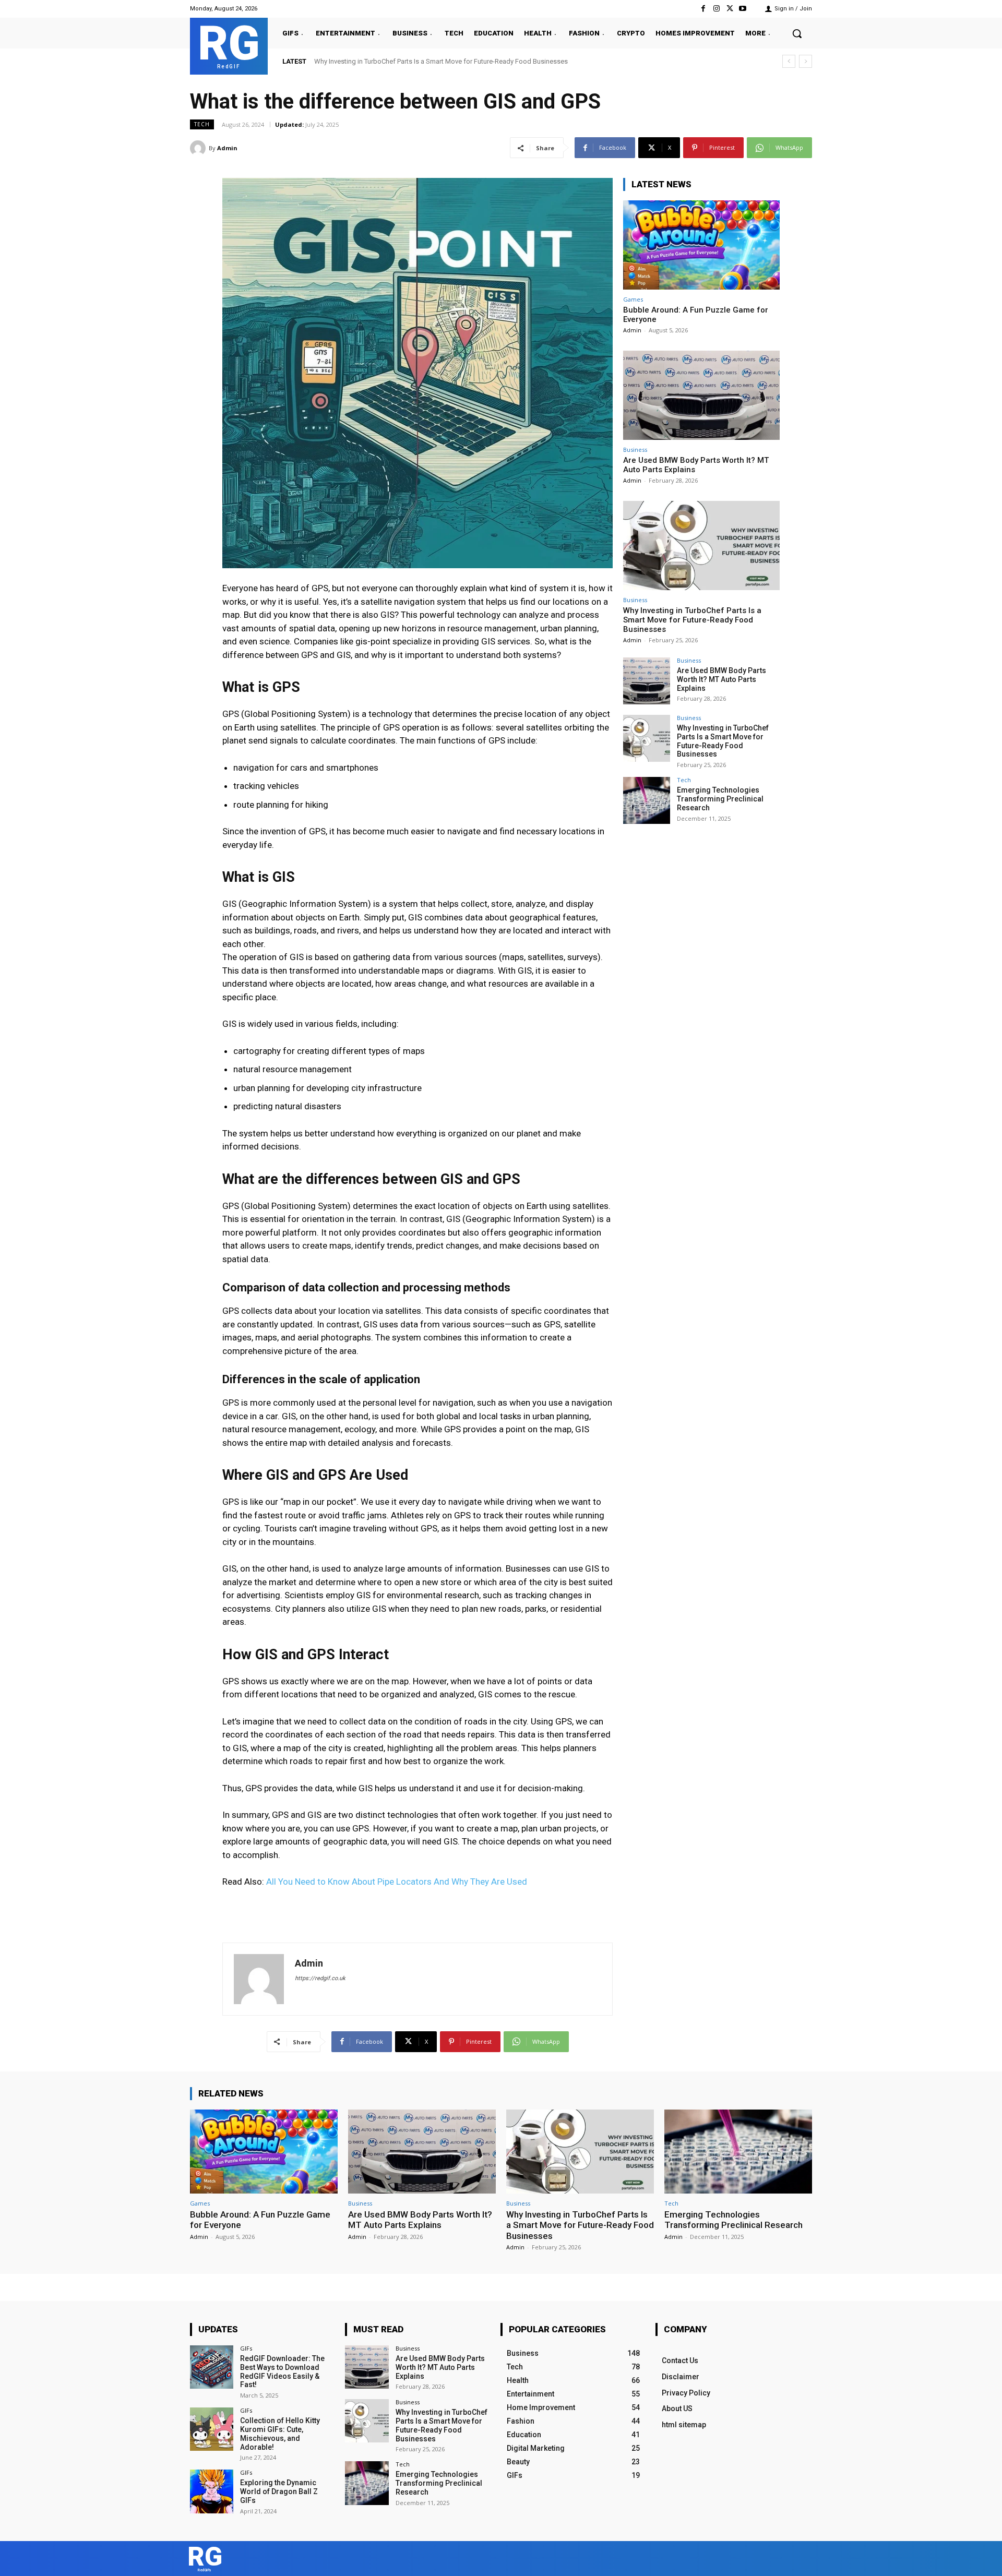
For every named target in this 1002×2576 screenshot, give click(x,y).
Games (633, 299)
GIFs (246, 2348)
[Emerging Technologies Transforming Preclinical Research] (647, 800)
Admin (227, 148)
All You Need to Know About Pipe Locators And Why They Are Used (397, 1882)
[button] (797, 33)
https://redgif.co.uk (320, 1978)
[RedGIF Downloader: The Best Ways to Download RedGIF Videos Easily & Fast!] (212, 2367)
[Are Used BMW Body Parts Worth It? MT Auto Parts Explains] (701, 395)
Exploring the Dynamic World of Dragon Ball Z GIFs (279, 2491)
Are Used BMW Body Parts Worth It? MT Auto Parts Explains (721, 679)
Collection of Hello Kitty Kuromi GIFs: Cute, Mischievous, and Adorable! (280, 2434)
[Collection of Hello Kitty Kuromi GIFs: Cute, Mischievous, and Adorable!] (212, 2429)
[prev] (789, 61)
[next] (806, 61)
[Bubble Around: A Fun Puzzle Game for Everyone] (701, 245)
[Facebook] (703, 9)
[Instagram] (716, 9)
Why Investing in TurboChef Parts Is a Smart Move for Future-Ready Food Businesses (692, 620)
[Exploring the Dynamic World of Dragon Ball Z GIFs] (212, 2491)
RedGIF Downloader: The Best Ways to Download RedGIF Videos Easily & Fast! (282, 2371)
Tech (202, 124)
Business (635, 450)
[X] (730, 9)
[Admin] (199, 148)
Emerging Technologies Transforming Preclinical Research (402, 61)
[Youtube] (743, 9)
